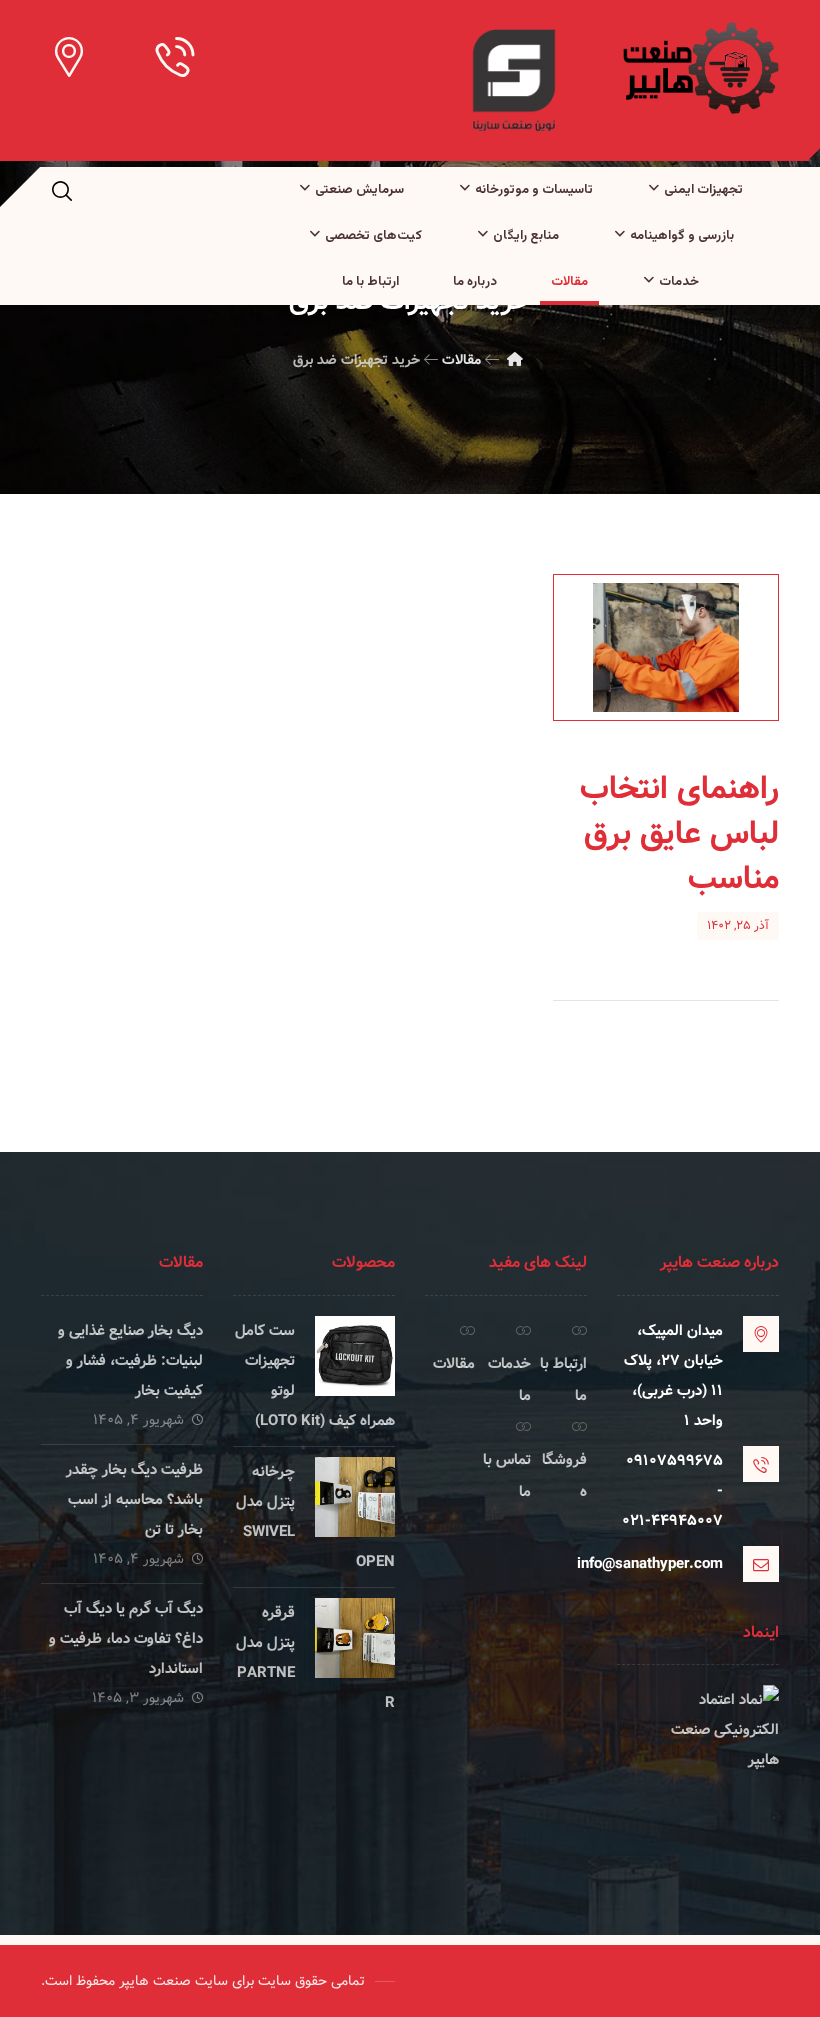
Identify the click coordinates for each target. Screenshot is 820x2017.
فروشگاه (564, 1476)
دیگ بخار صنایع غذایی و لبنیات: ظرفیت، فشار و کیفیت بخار (130, 1361)
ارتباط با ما (563, 1380)
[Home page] (515, 360)
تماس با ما (507, 1476)
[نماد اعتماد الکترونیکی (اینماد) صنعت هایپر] (698, 1760)
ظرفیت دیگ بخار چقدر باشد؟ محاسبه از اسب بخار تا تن (134, 1500)
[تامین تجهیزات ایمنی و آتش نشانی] (699, 68)
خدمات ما (509, 1380)
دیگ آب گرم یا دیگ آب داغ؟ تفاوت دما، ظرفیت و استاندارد (126, 1639)
